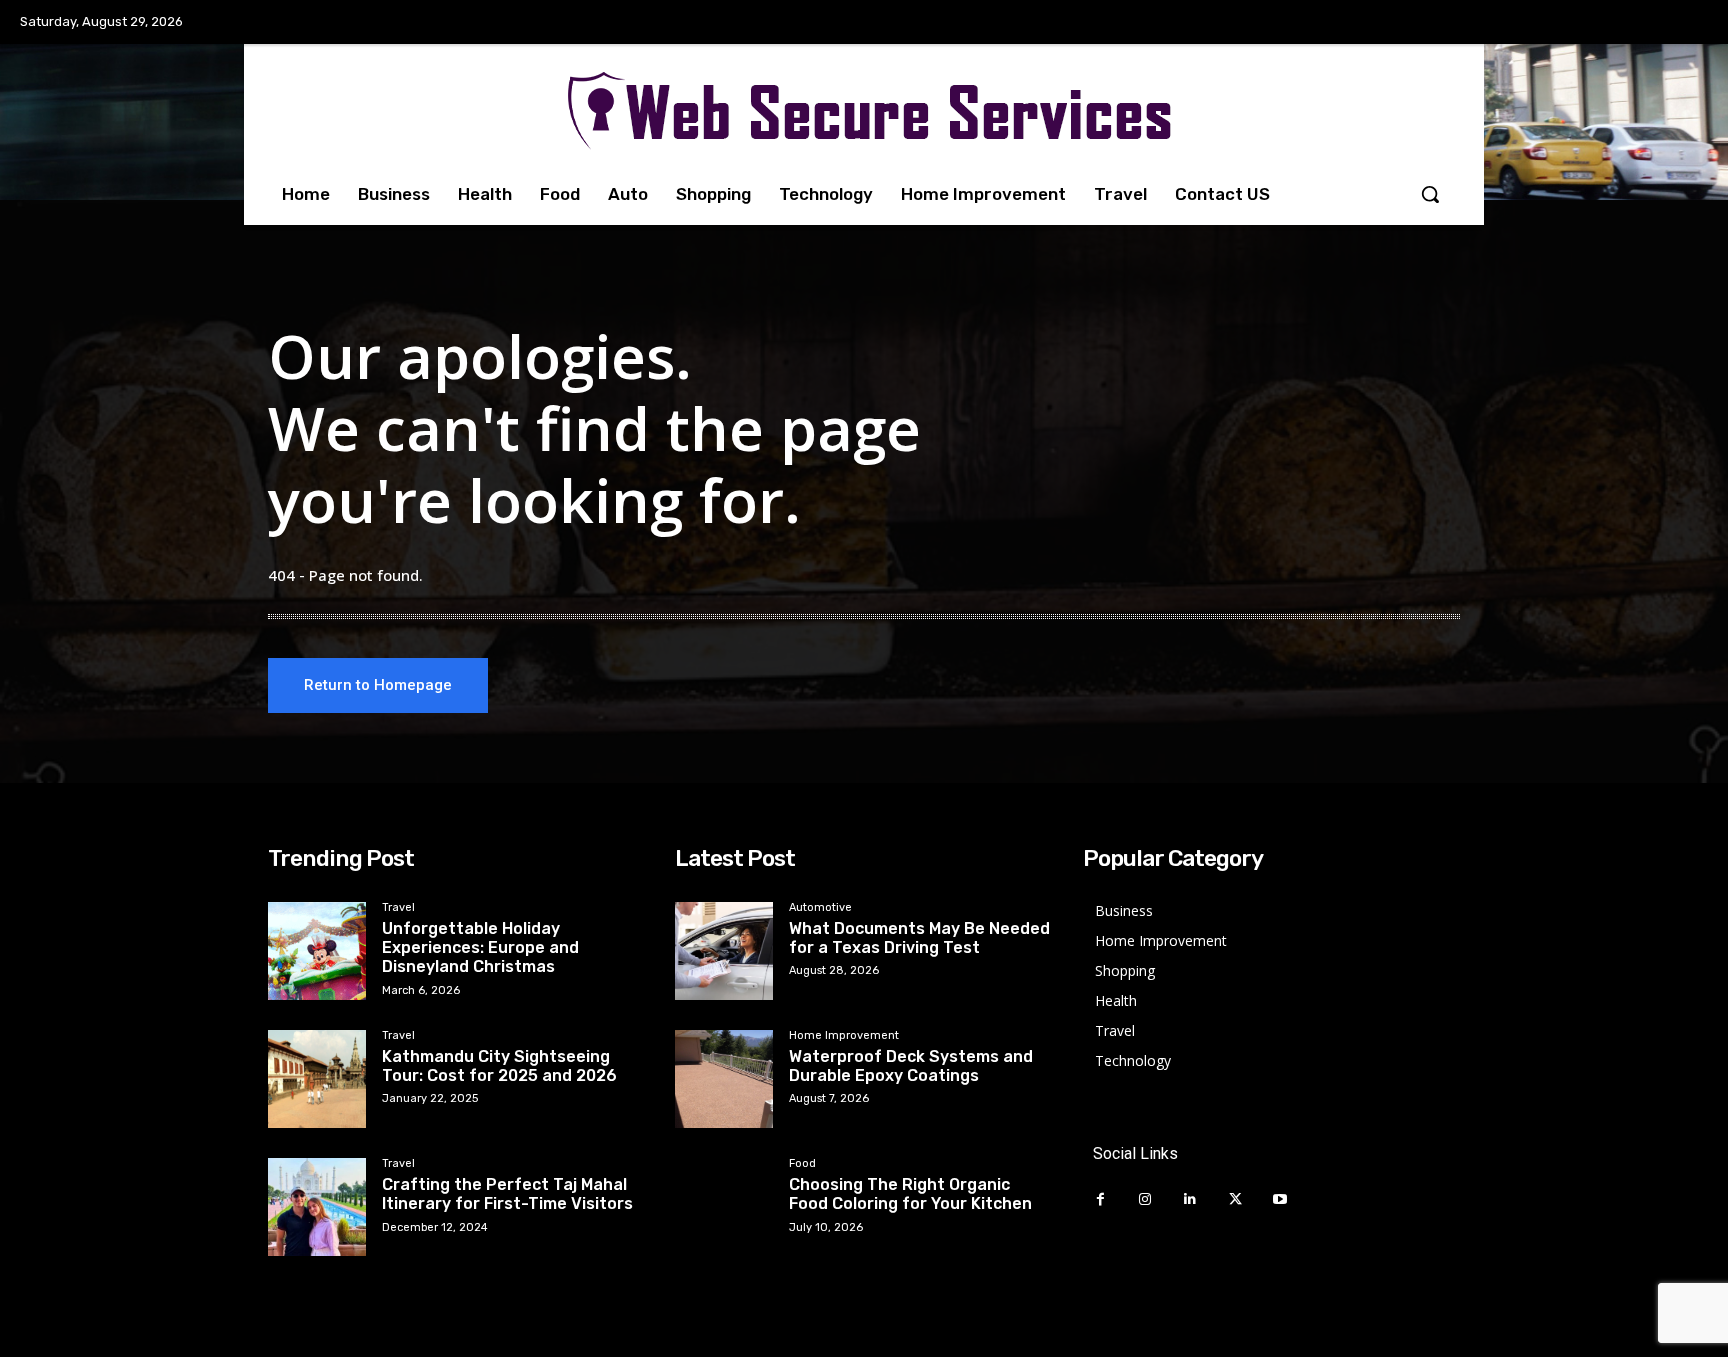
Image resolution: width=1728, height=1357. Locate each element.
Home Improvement (844, 1036)
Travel (398, 908)
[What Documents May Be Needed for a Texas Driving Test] (724, 951)
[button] (1430, 194)
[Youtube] (1280, 1199)
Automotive (820, 908)
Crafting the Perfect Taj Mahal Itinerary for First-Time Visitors (507, 1194)
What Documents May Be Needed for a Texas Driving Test (919, 938)
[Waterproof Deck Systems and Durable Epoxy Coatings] (724, 1079)
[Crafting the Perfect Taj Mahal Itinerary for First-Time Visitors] (317, 1207)
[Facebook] (1100, 1199)
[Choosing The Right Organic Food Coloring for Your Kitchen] (724, 1207)
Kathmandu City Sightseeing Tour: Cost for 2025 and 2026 (499, 1066)
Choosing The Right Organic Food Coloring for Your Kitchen (910, 1194)
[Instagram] (1145, 1199)
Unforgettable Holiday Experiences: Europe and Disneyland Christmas (480, 947)
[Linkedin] (1190, 1199)
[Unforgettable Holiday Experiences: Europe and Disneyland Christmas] (317, 951)
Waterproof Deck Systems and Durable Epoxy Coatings (911, 1066)
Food (802, 1164)
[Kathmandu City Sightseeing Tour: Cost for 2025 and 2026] (317, 1079)
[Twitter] (1235, 1199)
